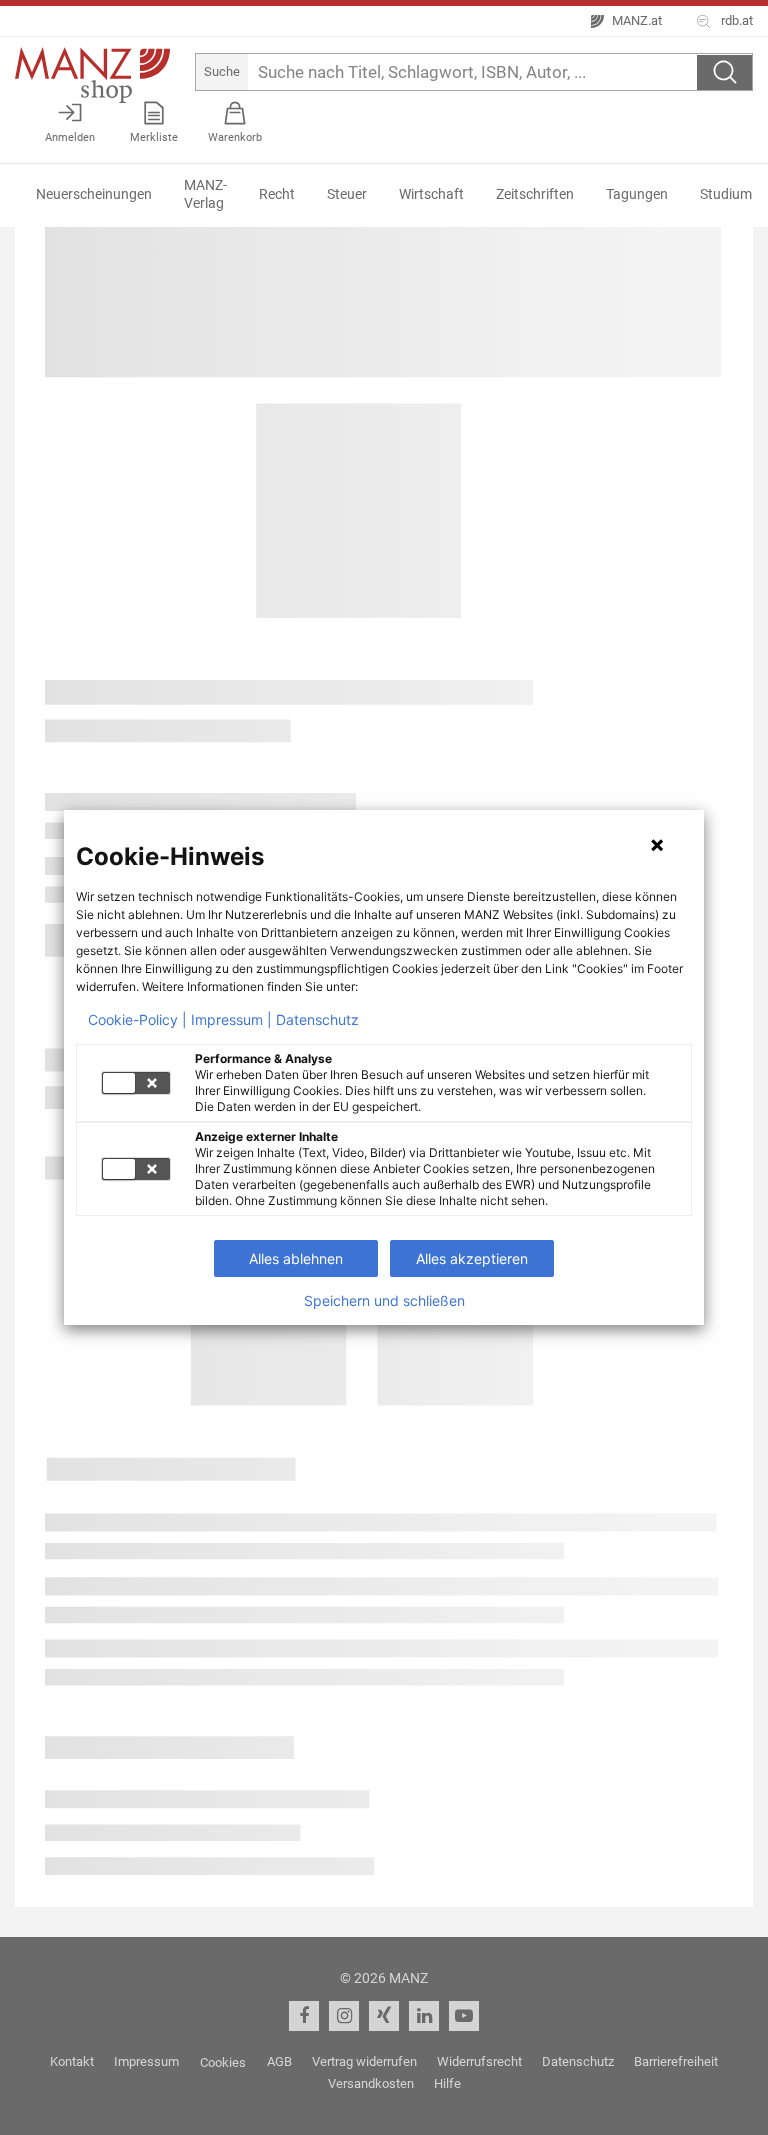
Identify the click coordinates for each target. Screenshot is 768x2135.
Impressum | (231, 1020)
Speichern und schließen (384, 1301)
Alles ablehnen (296, 1258)
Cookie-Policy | (137, 1020)
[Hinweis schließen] (657, 845)
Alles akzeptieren (472, 1258)
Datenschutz (317, 1020)
